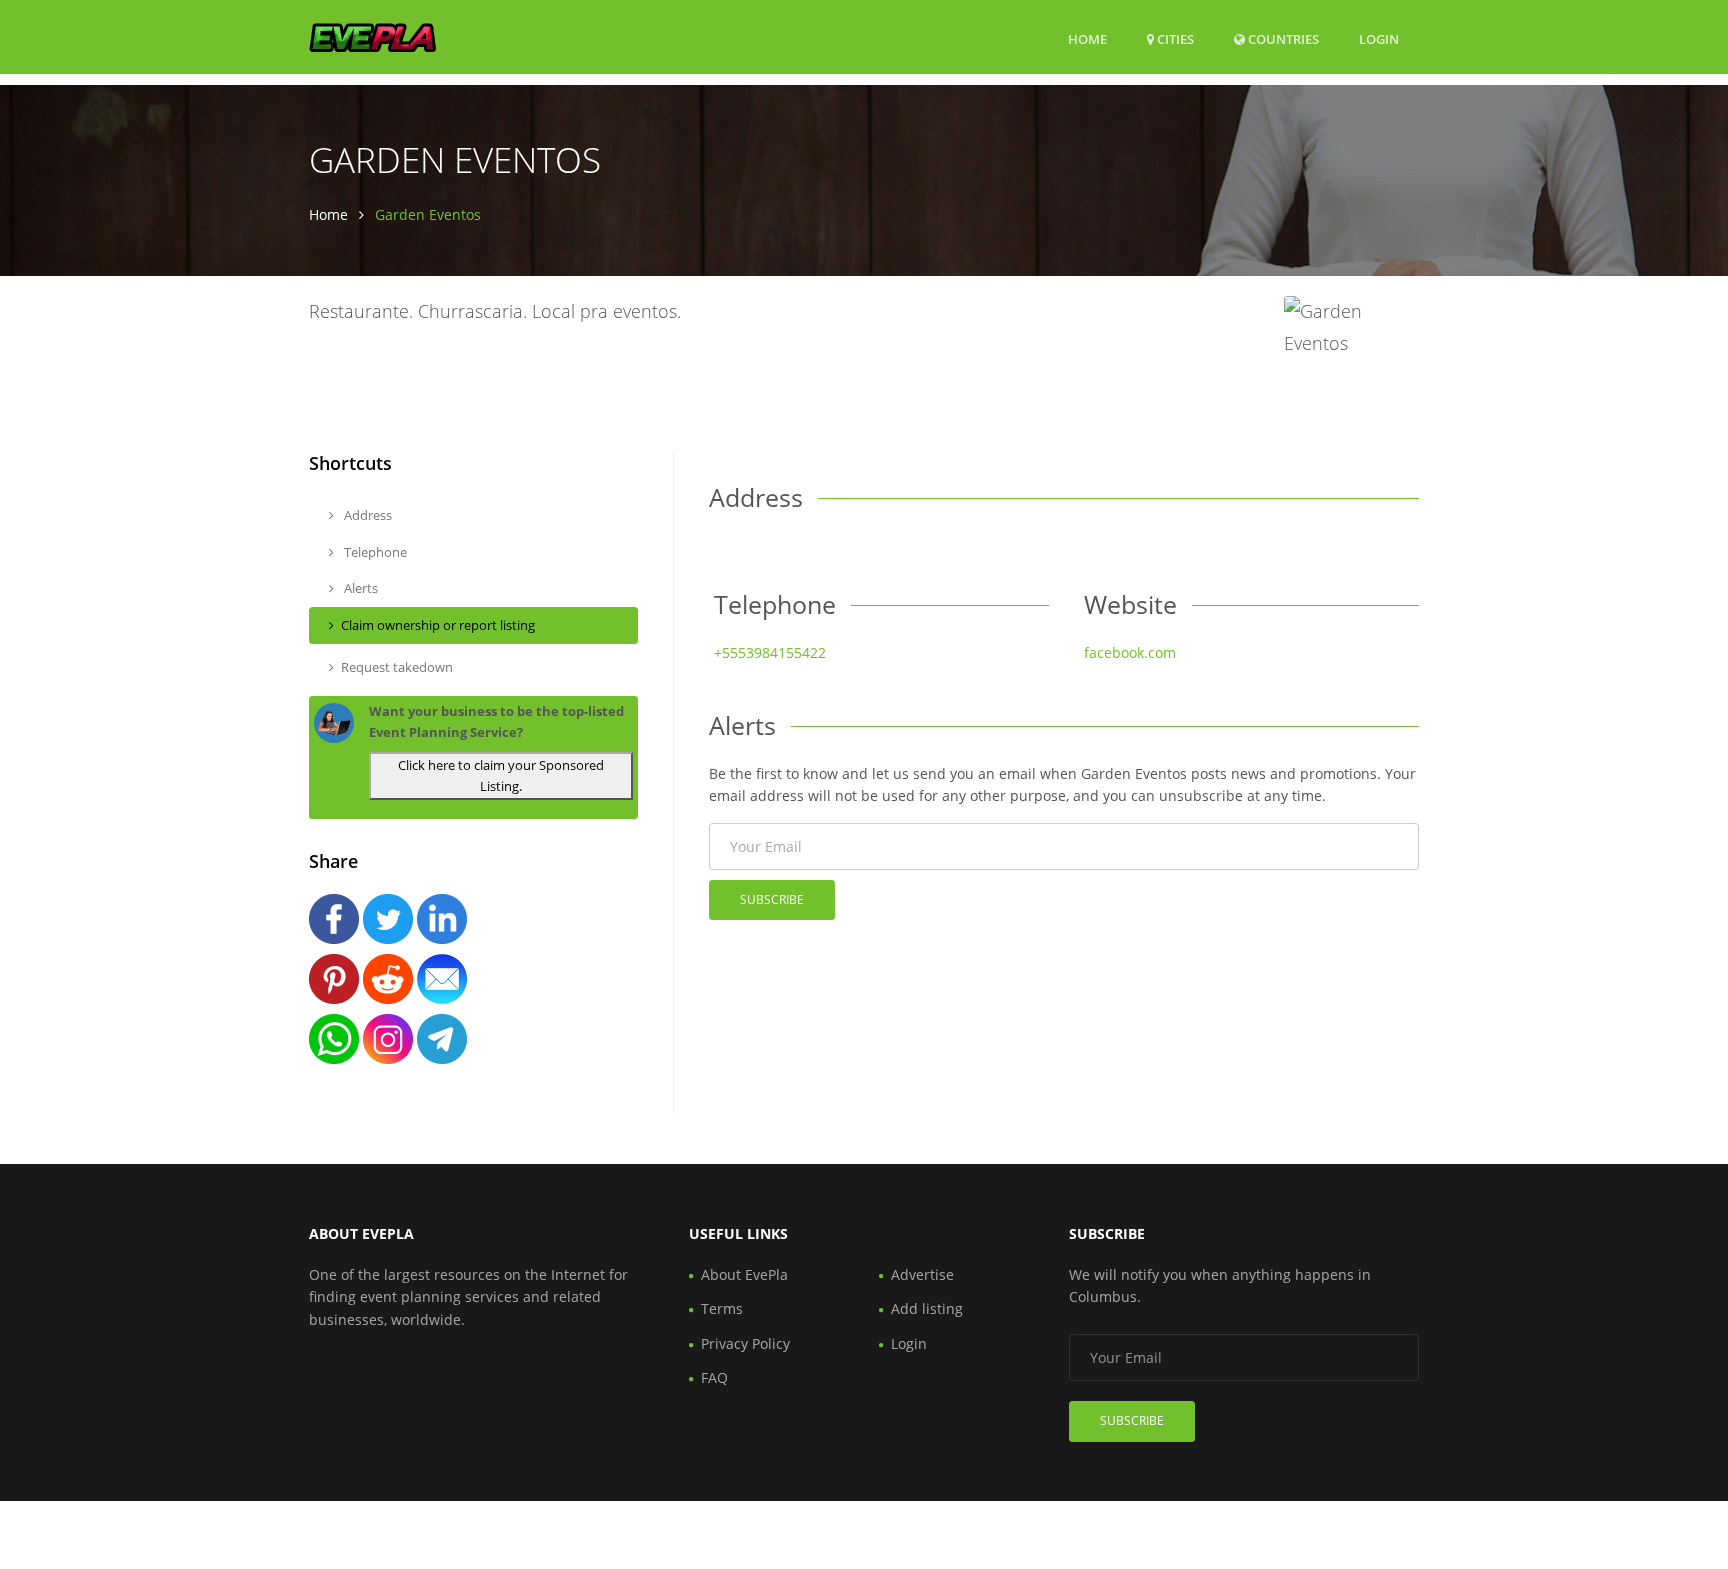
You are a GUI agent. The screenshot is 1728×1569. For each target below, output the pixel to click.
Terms (722, 1308)
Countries (1282, 38)
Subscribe (772, 899)
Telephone (374, 552)
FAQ (714, 1377)
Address (366, 515)
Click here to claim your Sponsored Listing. (501, 775)
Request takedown (397, 667)
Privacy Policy (745, 1343)
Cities (1174, 39)
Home (1087, 39)
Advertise (922, 1274)
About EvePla (744, 1274)
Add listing (927, 1308)
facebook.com (1130, 652)
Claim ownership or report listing (438, 625)
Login (1379, 38)
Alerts (359, 588)
